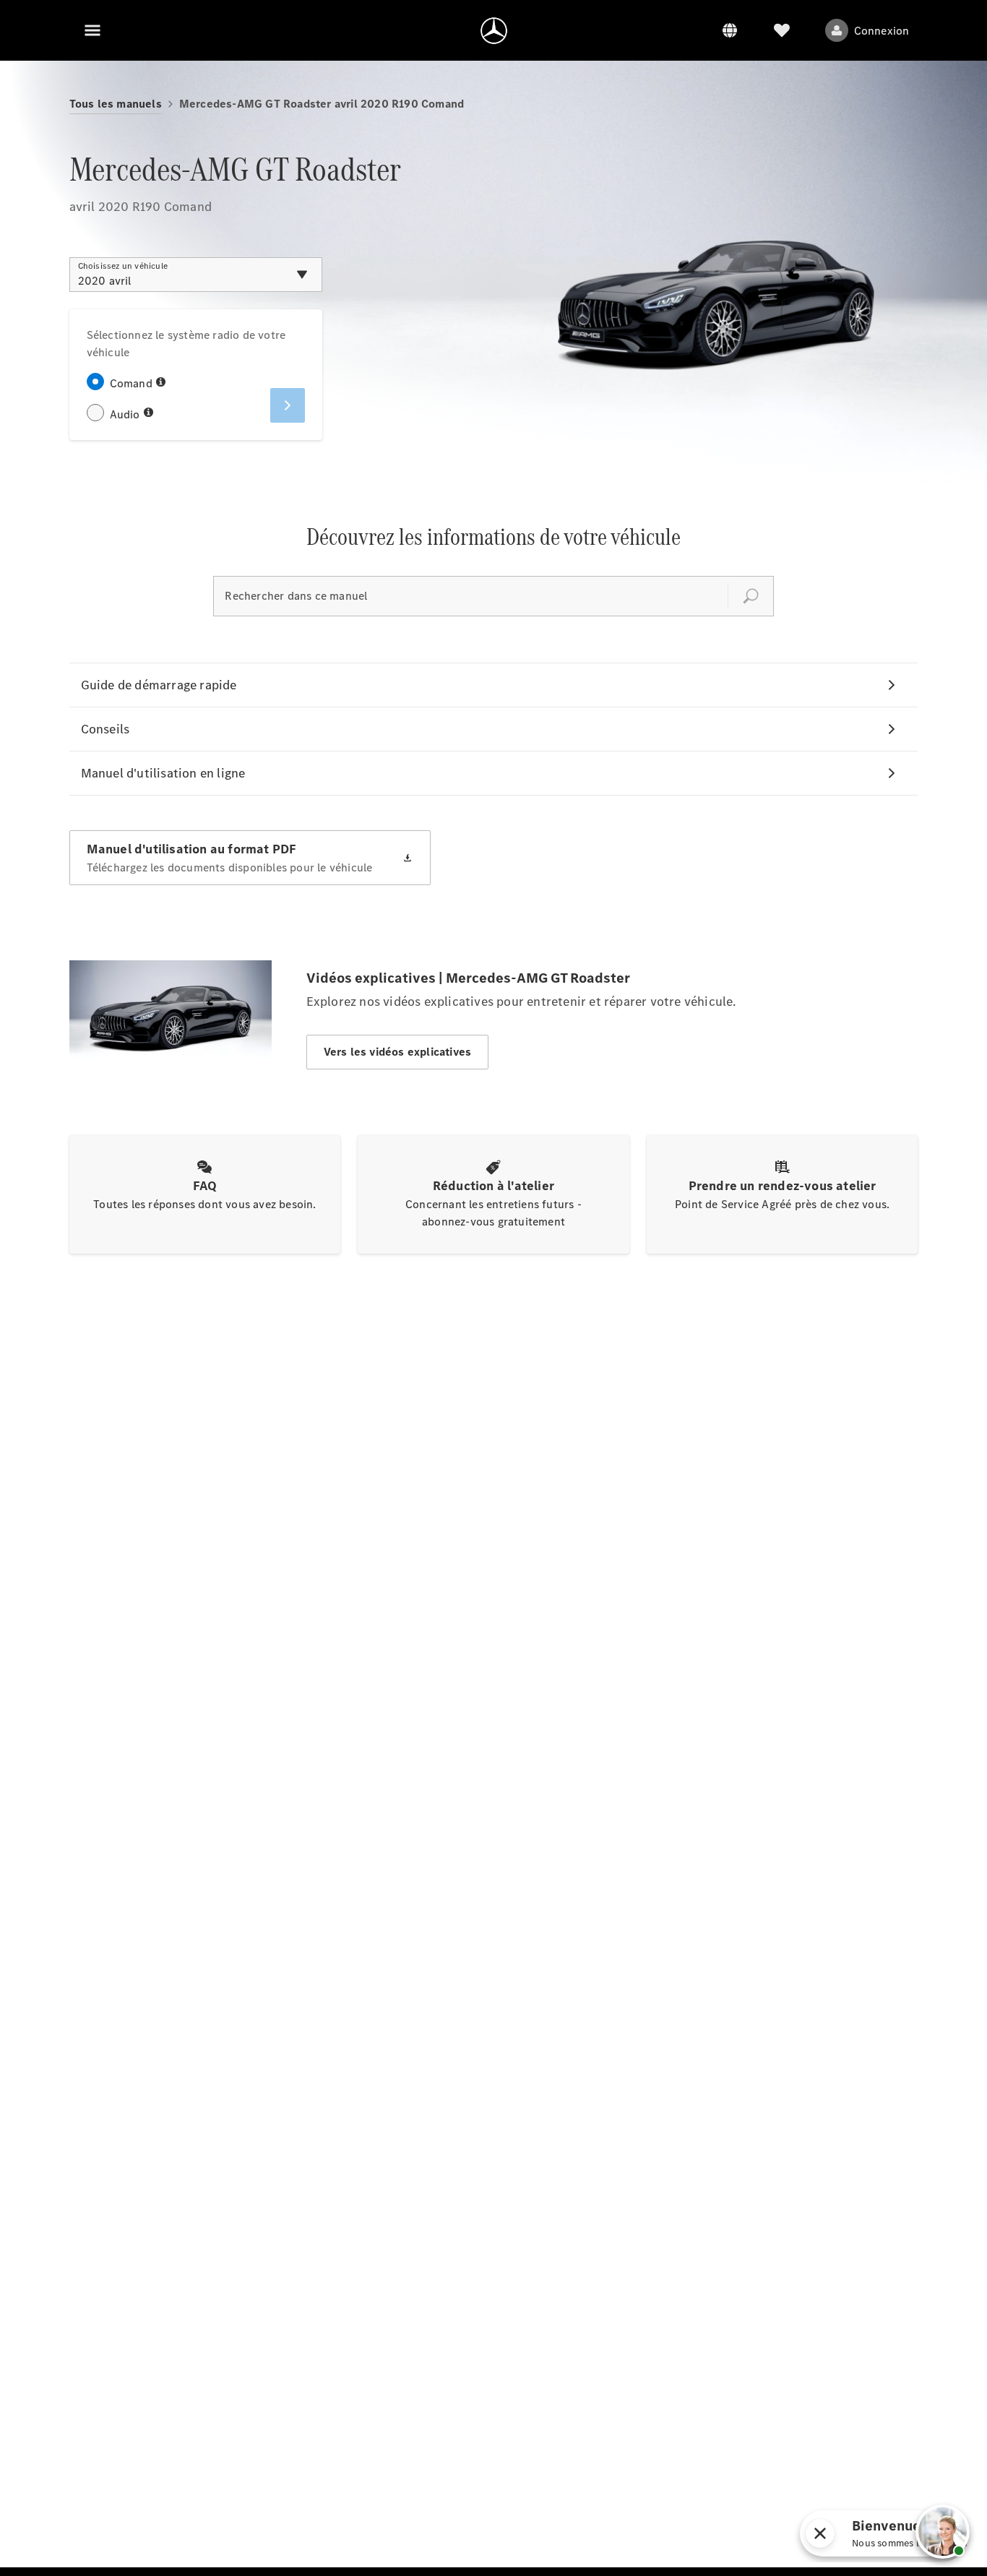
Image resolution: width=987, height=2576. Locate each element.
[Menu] (92, 30)
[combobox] (196, 275)
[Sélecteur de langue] (730, 30)
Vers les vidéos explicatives (398, 1052)
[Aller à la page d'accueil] (494, 30)
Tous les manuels (116, 104)
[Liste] (782, 30)
